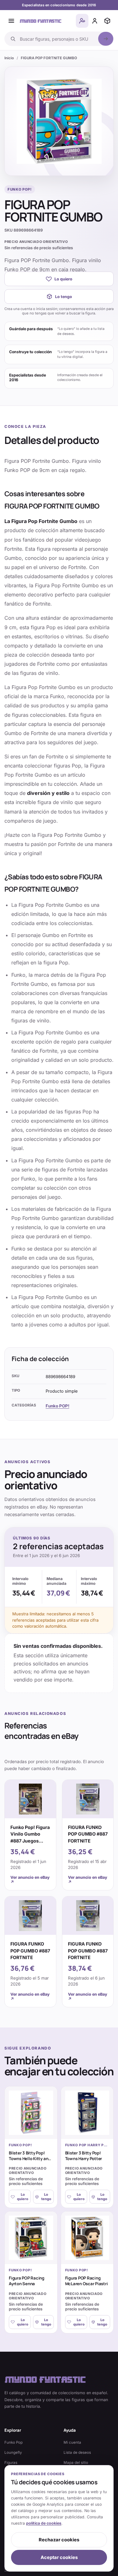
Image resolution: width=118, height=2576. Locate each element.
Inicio (9, 58)
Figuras (11, 2463)
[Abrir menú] (11, 21)
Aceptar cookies (59, 2557)
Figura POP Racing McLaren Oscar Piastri (87, 2281)
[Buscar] (106, 39)
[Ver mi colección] (107, 21)
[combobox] (57, 39)
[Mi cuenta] (95, 21)
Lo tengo (64, 297)
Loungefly (13, 2452)
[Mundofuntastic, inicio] (41, 21)
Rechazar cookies (59, 2540)
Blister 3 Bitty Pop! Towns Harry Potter (84, 2156)
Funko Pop (14, 2442)
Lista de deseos (77, 2452)
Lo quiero (63, 279)
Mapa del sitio (76, 2463)
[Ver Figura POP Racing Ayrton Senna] (31, 2238)
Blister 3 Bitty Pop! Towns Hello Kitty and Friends (30, 2159)
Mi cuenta (72, 2442)
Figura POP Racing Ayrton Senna (27, 2281)
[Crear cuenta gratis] (82, 21)
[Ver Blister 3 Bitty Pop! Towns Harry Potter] (87, 2113)
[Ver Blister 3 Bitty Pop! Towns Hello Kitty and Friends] (31, 2113)
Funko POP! (57, 1406)
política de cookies (44, 2523)
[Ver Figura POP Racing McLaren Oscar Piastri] (87, 2238)
